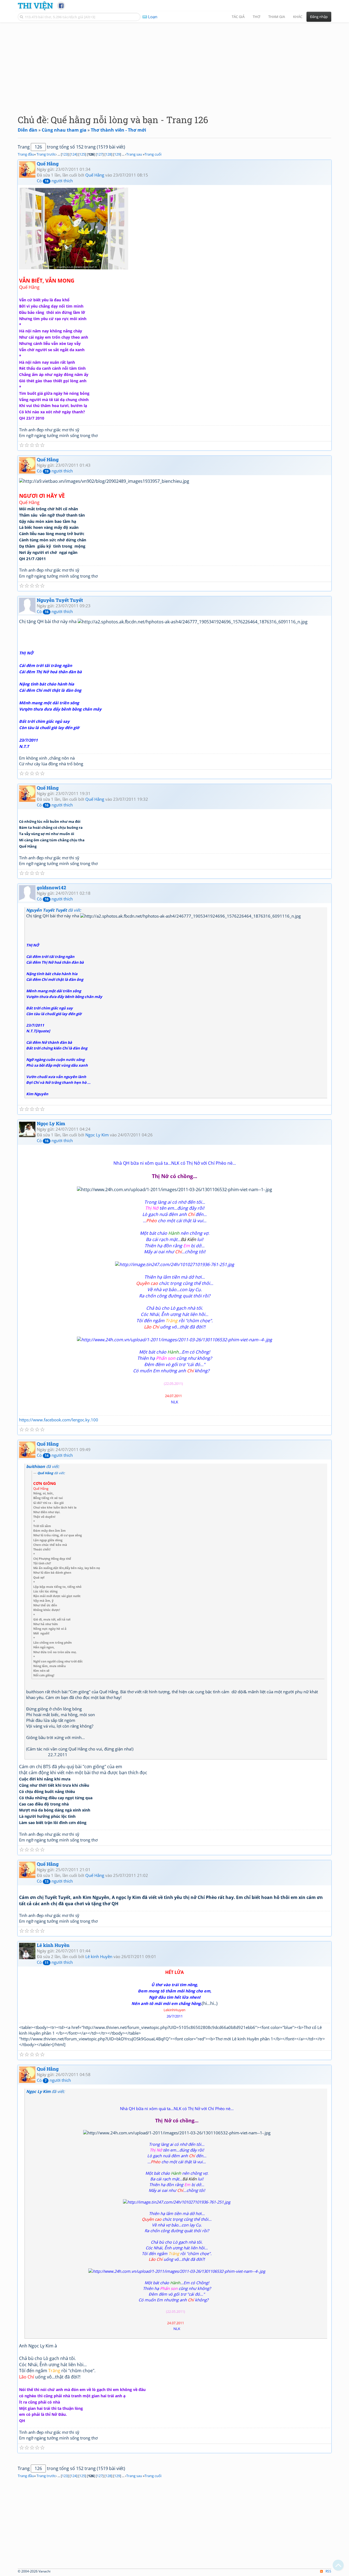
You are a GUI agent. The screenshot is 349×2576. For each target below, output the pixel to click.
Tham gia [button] (277, 17)
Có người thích (55, 181)
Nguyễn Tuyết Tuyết (60, 600)
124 (73, 154)
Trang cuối (153, 154)
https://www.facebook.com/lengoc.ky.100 (59, 1420)
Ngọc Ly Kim (51, 1123)
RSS (328, 2571)
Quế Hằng (48, 164)
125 (82, 154)
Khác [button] (298, 17)
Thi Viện (35, 5)
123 (65, 154)
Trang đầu (26, 154)
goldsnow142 (51, 888)
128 (108, 154)
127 (100, 154)
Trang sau (134, 154)
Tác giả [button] (238, 17)
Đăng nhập (319, 17)
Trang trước (46, 154)
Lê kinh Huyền (53, 1945)
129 (117, 154)
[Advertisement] (174, 64)
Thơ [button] (256, 17)
